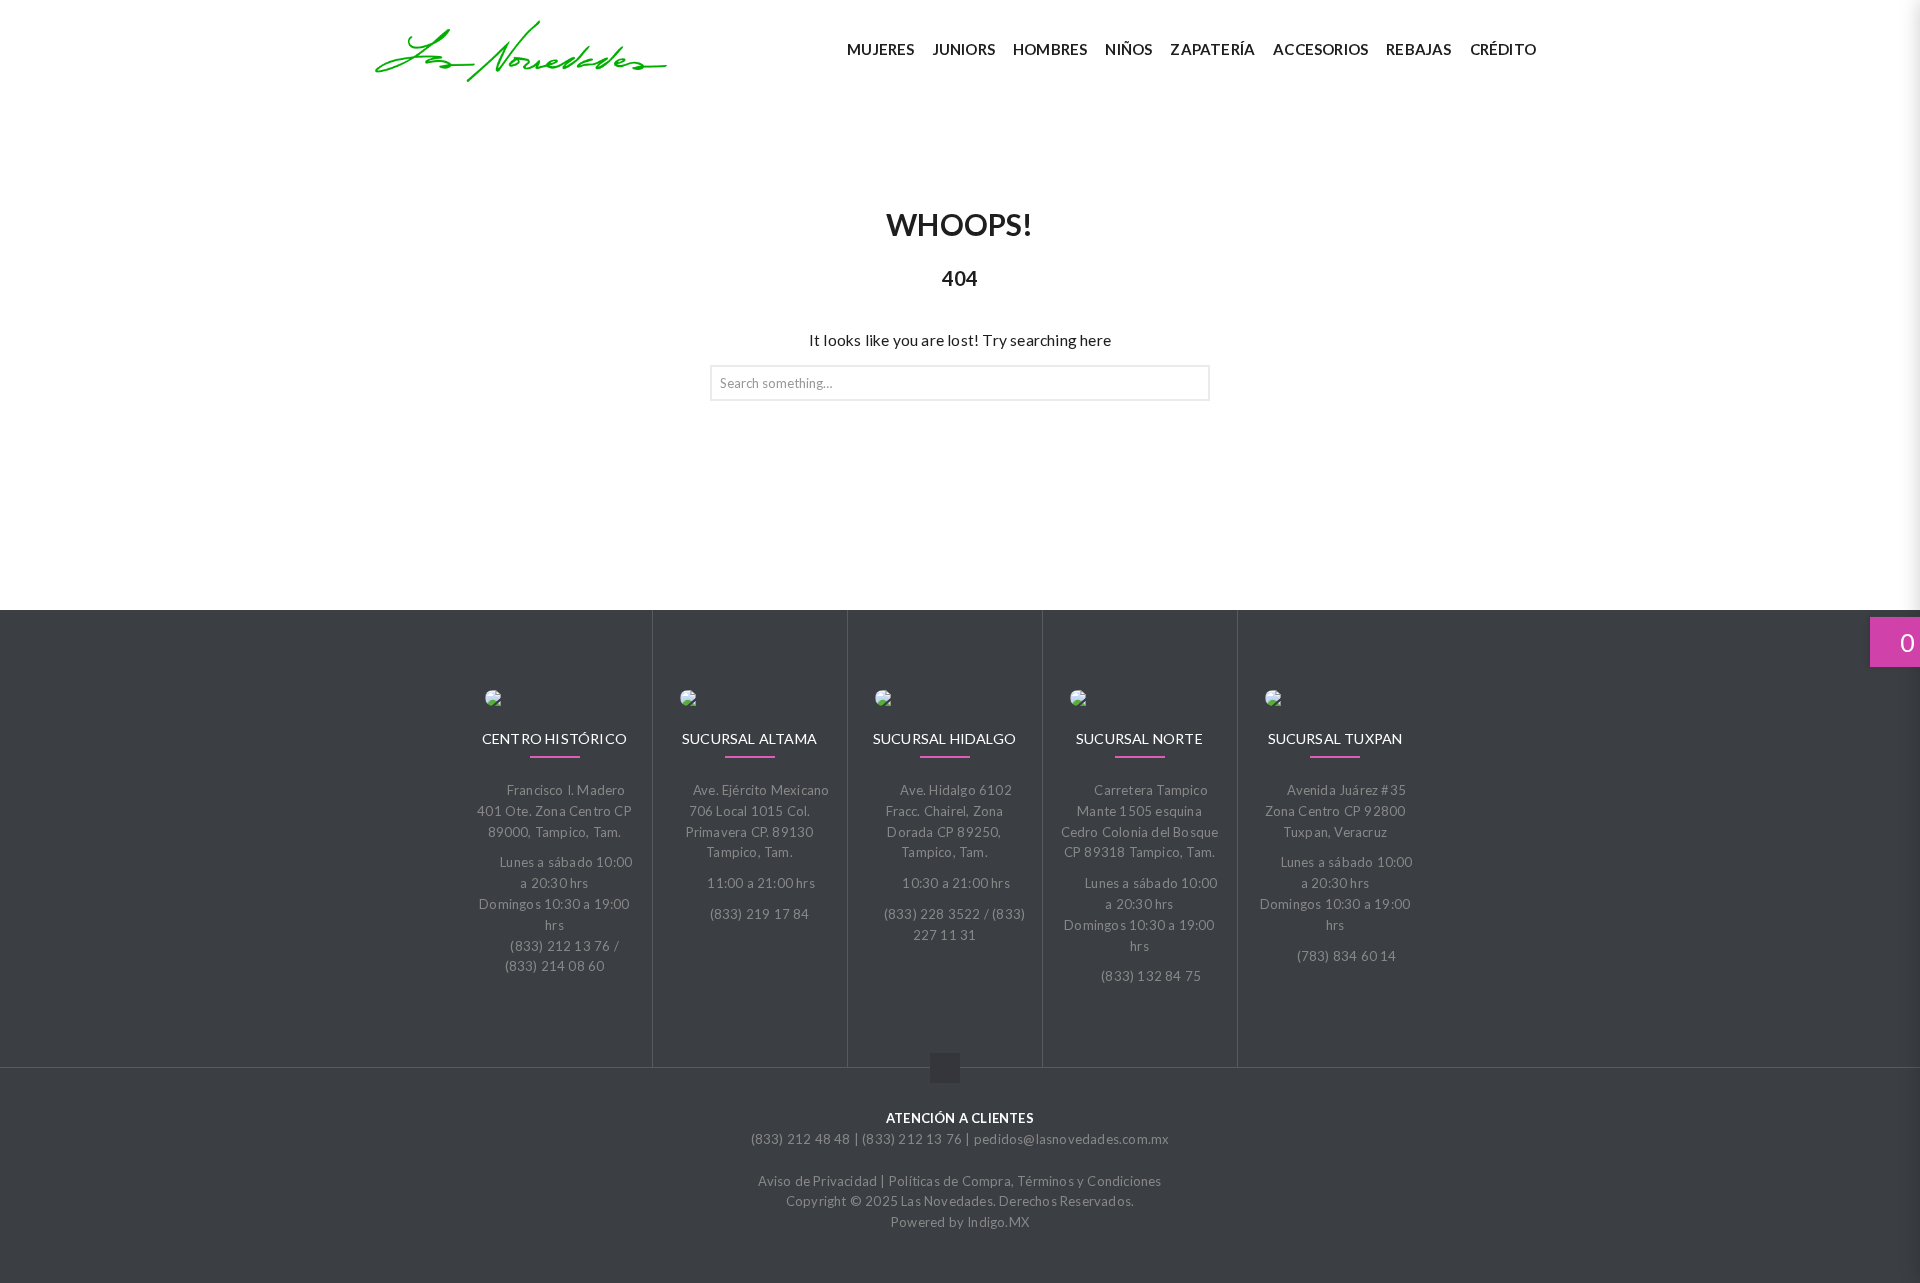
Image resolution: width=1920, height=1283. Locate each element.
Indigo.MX (998, 1222)
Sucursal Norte (1139, 738)
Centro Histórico (554, 738)
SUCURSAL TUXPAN (1335, 738)
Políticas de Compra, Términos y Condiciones (1025, 1181)
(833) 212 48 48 (801, 1139)
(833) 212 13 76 (912, 1139)
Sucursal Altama (749, 738)
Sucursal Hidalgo (944, 738)
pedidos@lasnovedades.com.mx (1071, 1139)
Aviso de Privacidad (817, 1181)
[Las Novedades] (521, 51)
